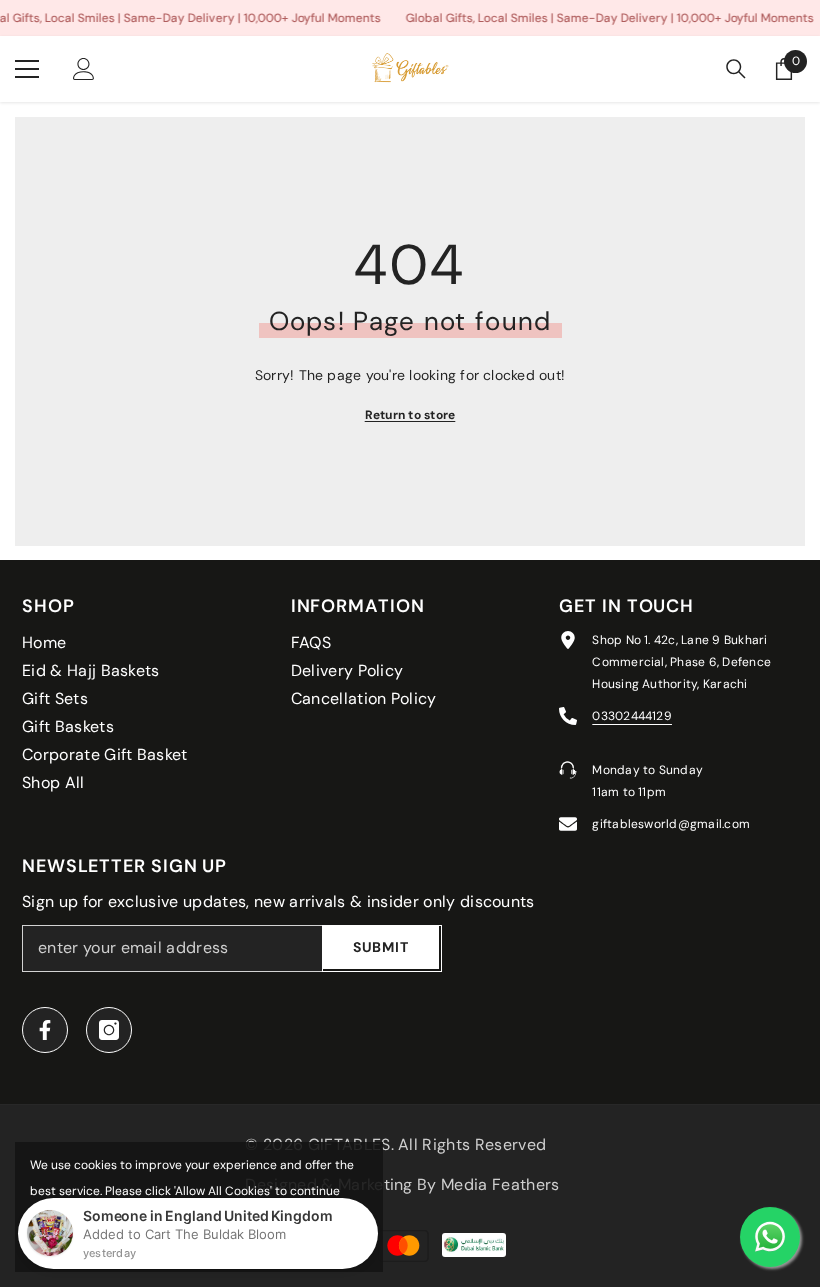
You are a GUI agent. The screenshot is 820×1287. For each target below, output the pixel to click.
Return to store (410, 415)
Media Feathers (500, 1184)
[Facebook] (45, 1030)
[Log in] (84, 69)
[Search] (736, 69)
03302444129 (632, 716)
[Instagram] (109, 1030)
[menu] (27, 69)
